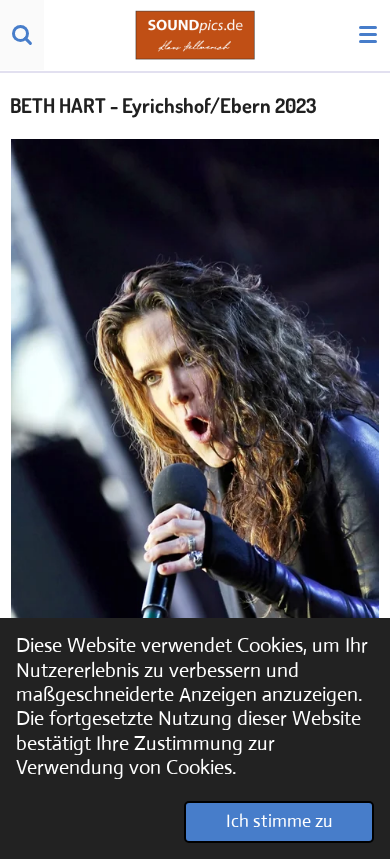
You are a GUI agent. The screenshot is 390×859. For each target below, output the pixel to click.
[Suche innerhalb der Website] (22, 35)
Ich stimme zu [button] (279, 821)
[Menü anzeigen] (368, 35)
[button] (362, 157)
